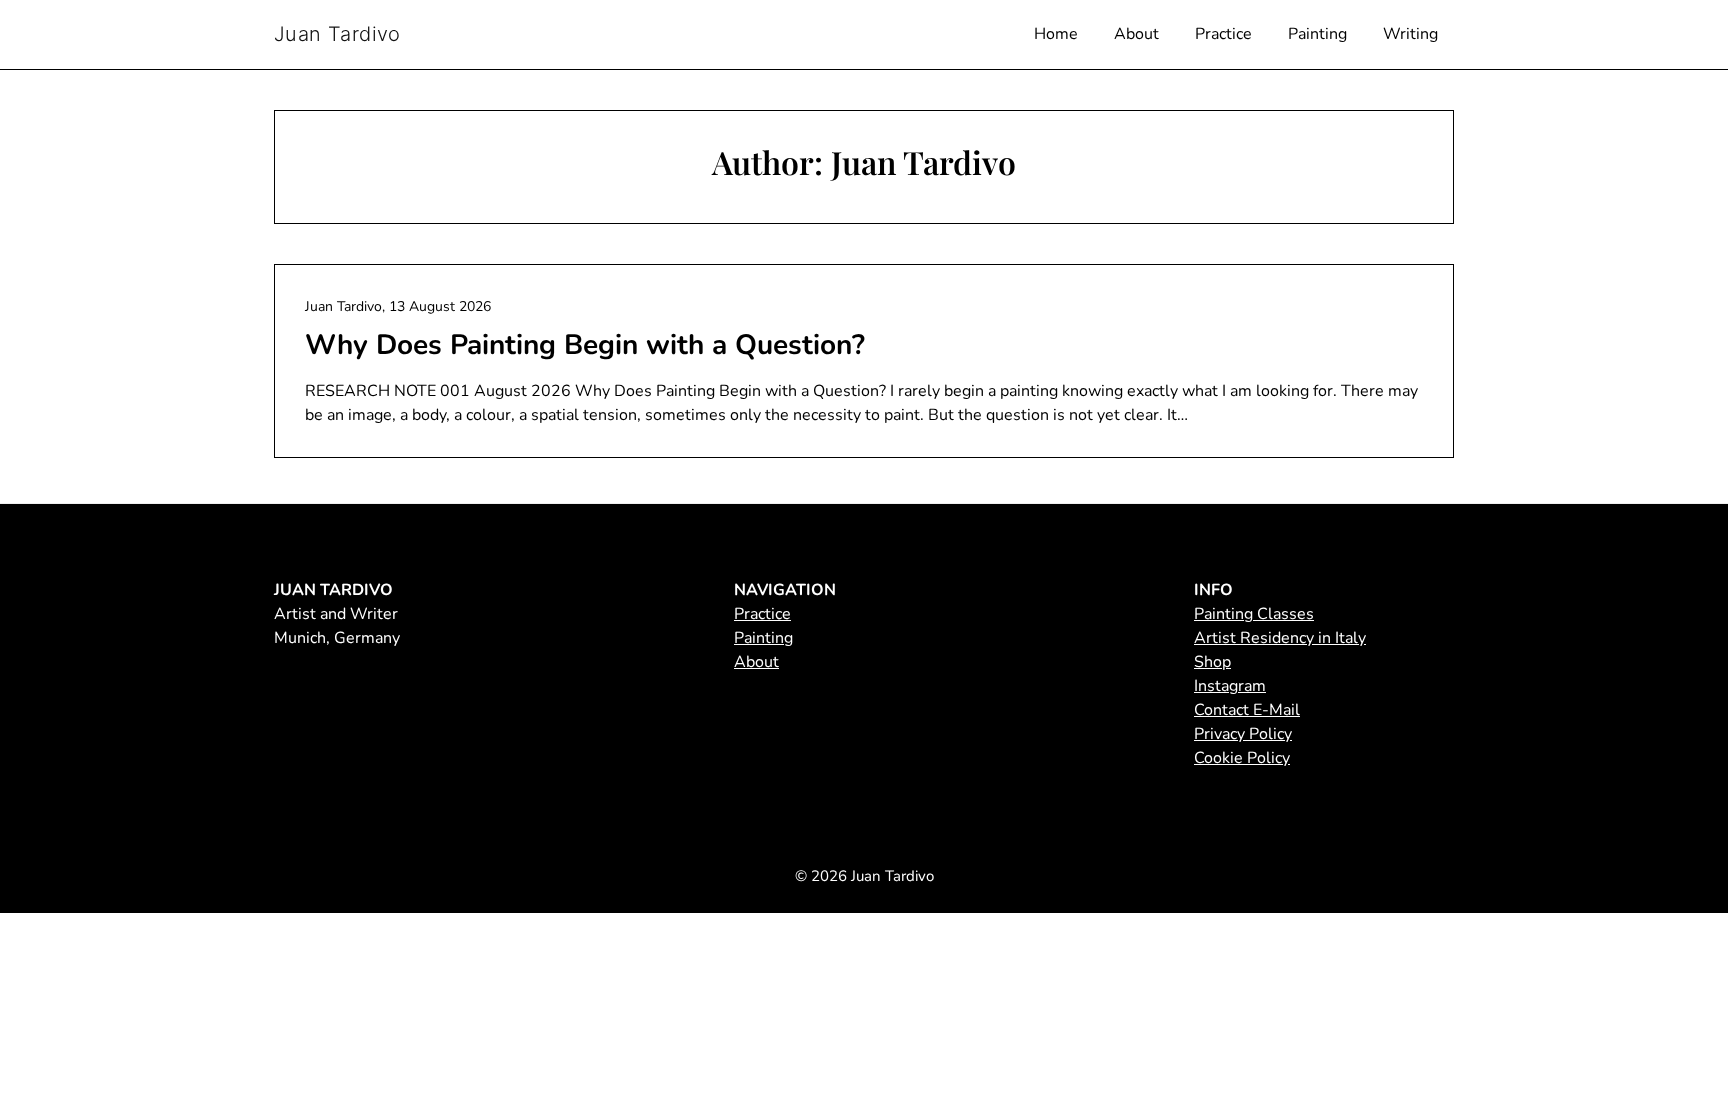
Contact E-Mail (1247, 710)
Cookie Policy (1242, 758)
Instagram (1230, 686)
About (1136, 34)
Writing (1410, 34)
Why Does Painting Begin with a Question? (585, 345)
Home (1056, 34)
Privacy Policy (1243, 734)
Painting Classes (1254, 614)
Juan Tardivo (337, 34)
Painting (1317, 34)
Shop (1212, 662)
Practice (1223, 34)
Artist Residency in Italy (1280, 638)
